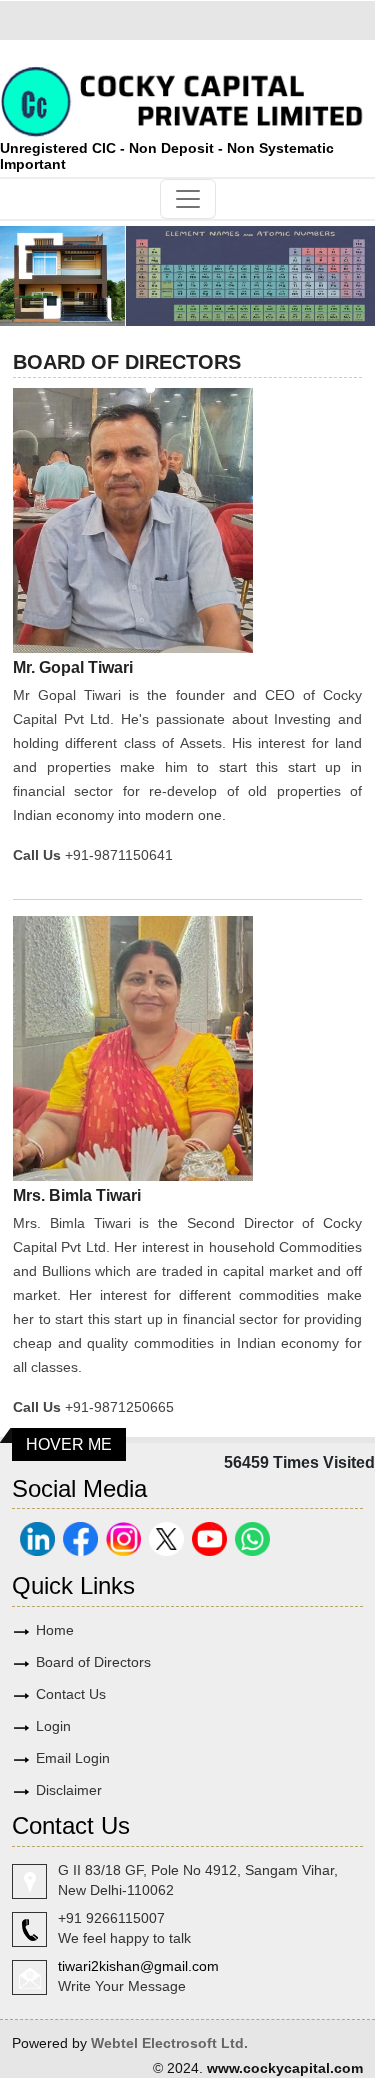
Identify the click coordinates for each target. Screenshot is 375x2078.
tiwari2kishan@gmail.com (138, 1966)
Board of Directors (93, 1662)
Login (53, 1726)
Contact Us (71, 1694)
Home (55, 1630)
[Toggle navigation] (188, 199)
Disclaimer (69, 1790)
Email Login (73, 1758)
